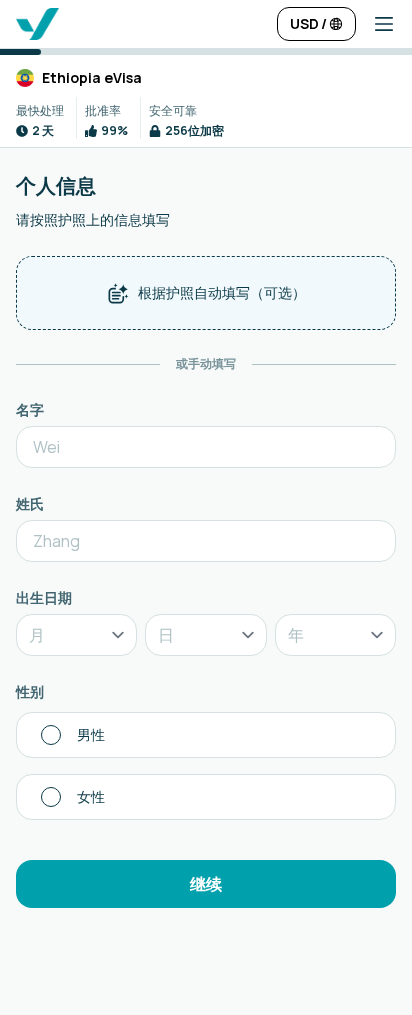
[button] (376, 24)
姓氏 (30, 503)
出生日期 (44, 597)
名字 (30, 409)
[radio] (206, 735)
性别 (30, 691)
